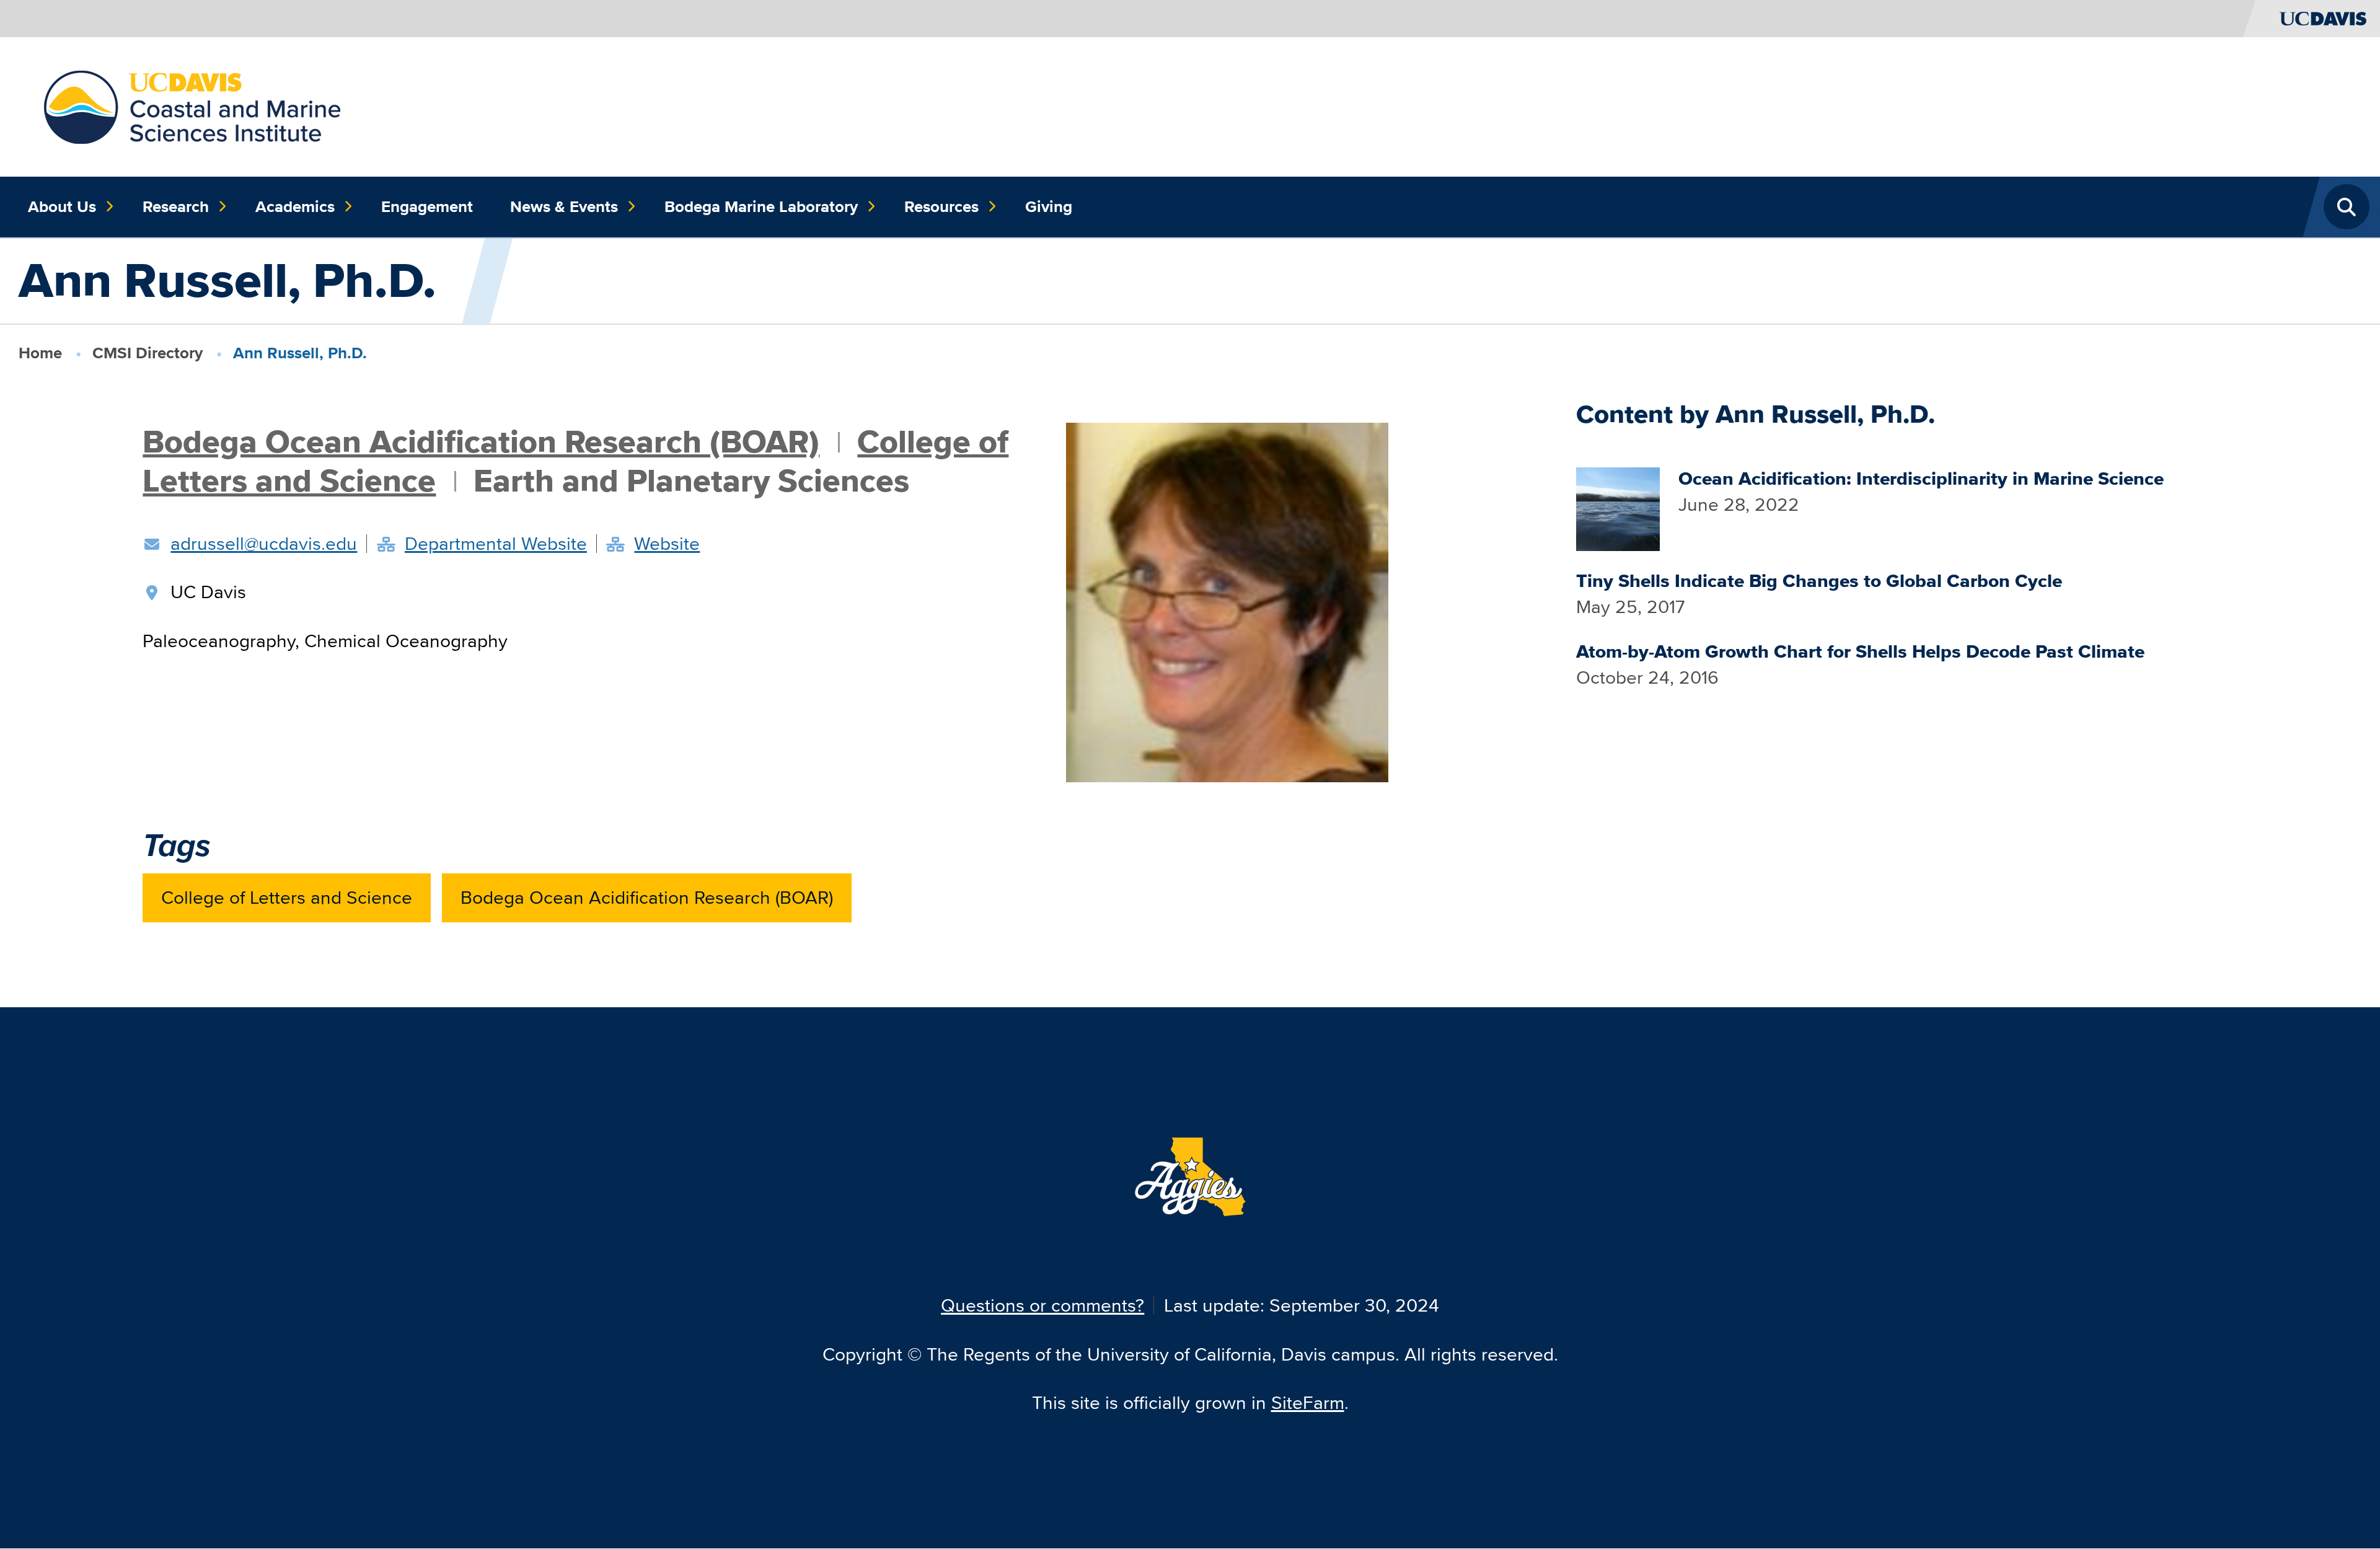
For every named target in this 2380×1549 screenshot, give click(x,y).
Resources (941, 206)
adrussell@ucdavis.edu (264, 543)
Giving (1049, 206)
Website (667, 543)
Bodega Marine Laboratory (761, 206)
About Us (62, 206)
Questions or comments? (1042, 1305)
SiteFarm (1308, 1402)
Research (176, 206)
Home (40, 353)
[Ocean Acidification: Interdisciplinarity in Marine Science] (1618, 507)
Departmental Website (496, 543)
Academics (295, 206)
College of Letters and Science (287, 897)
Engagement (427, 206)
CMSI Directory (148, 353)
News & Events (564, 206)
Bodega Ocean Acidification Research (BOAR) (481, 442)
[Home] (192, 105)
